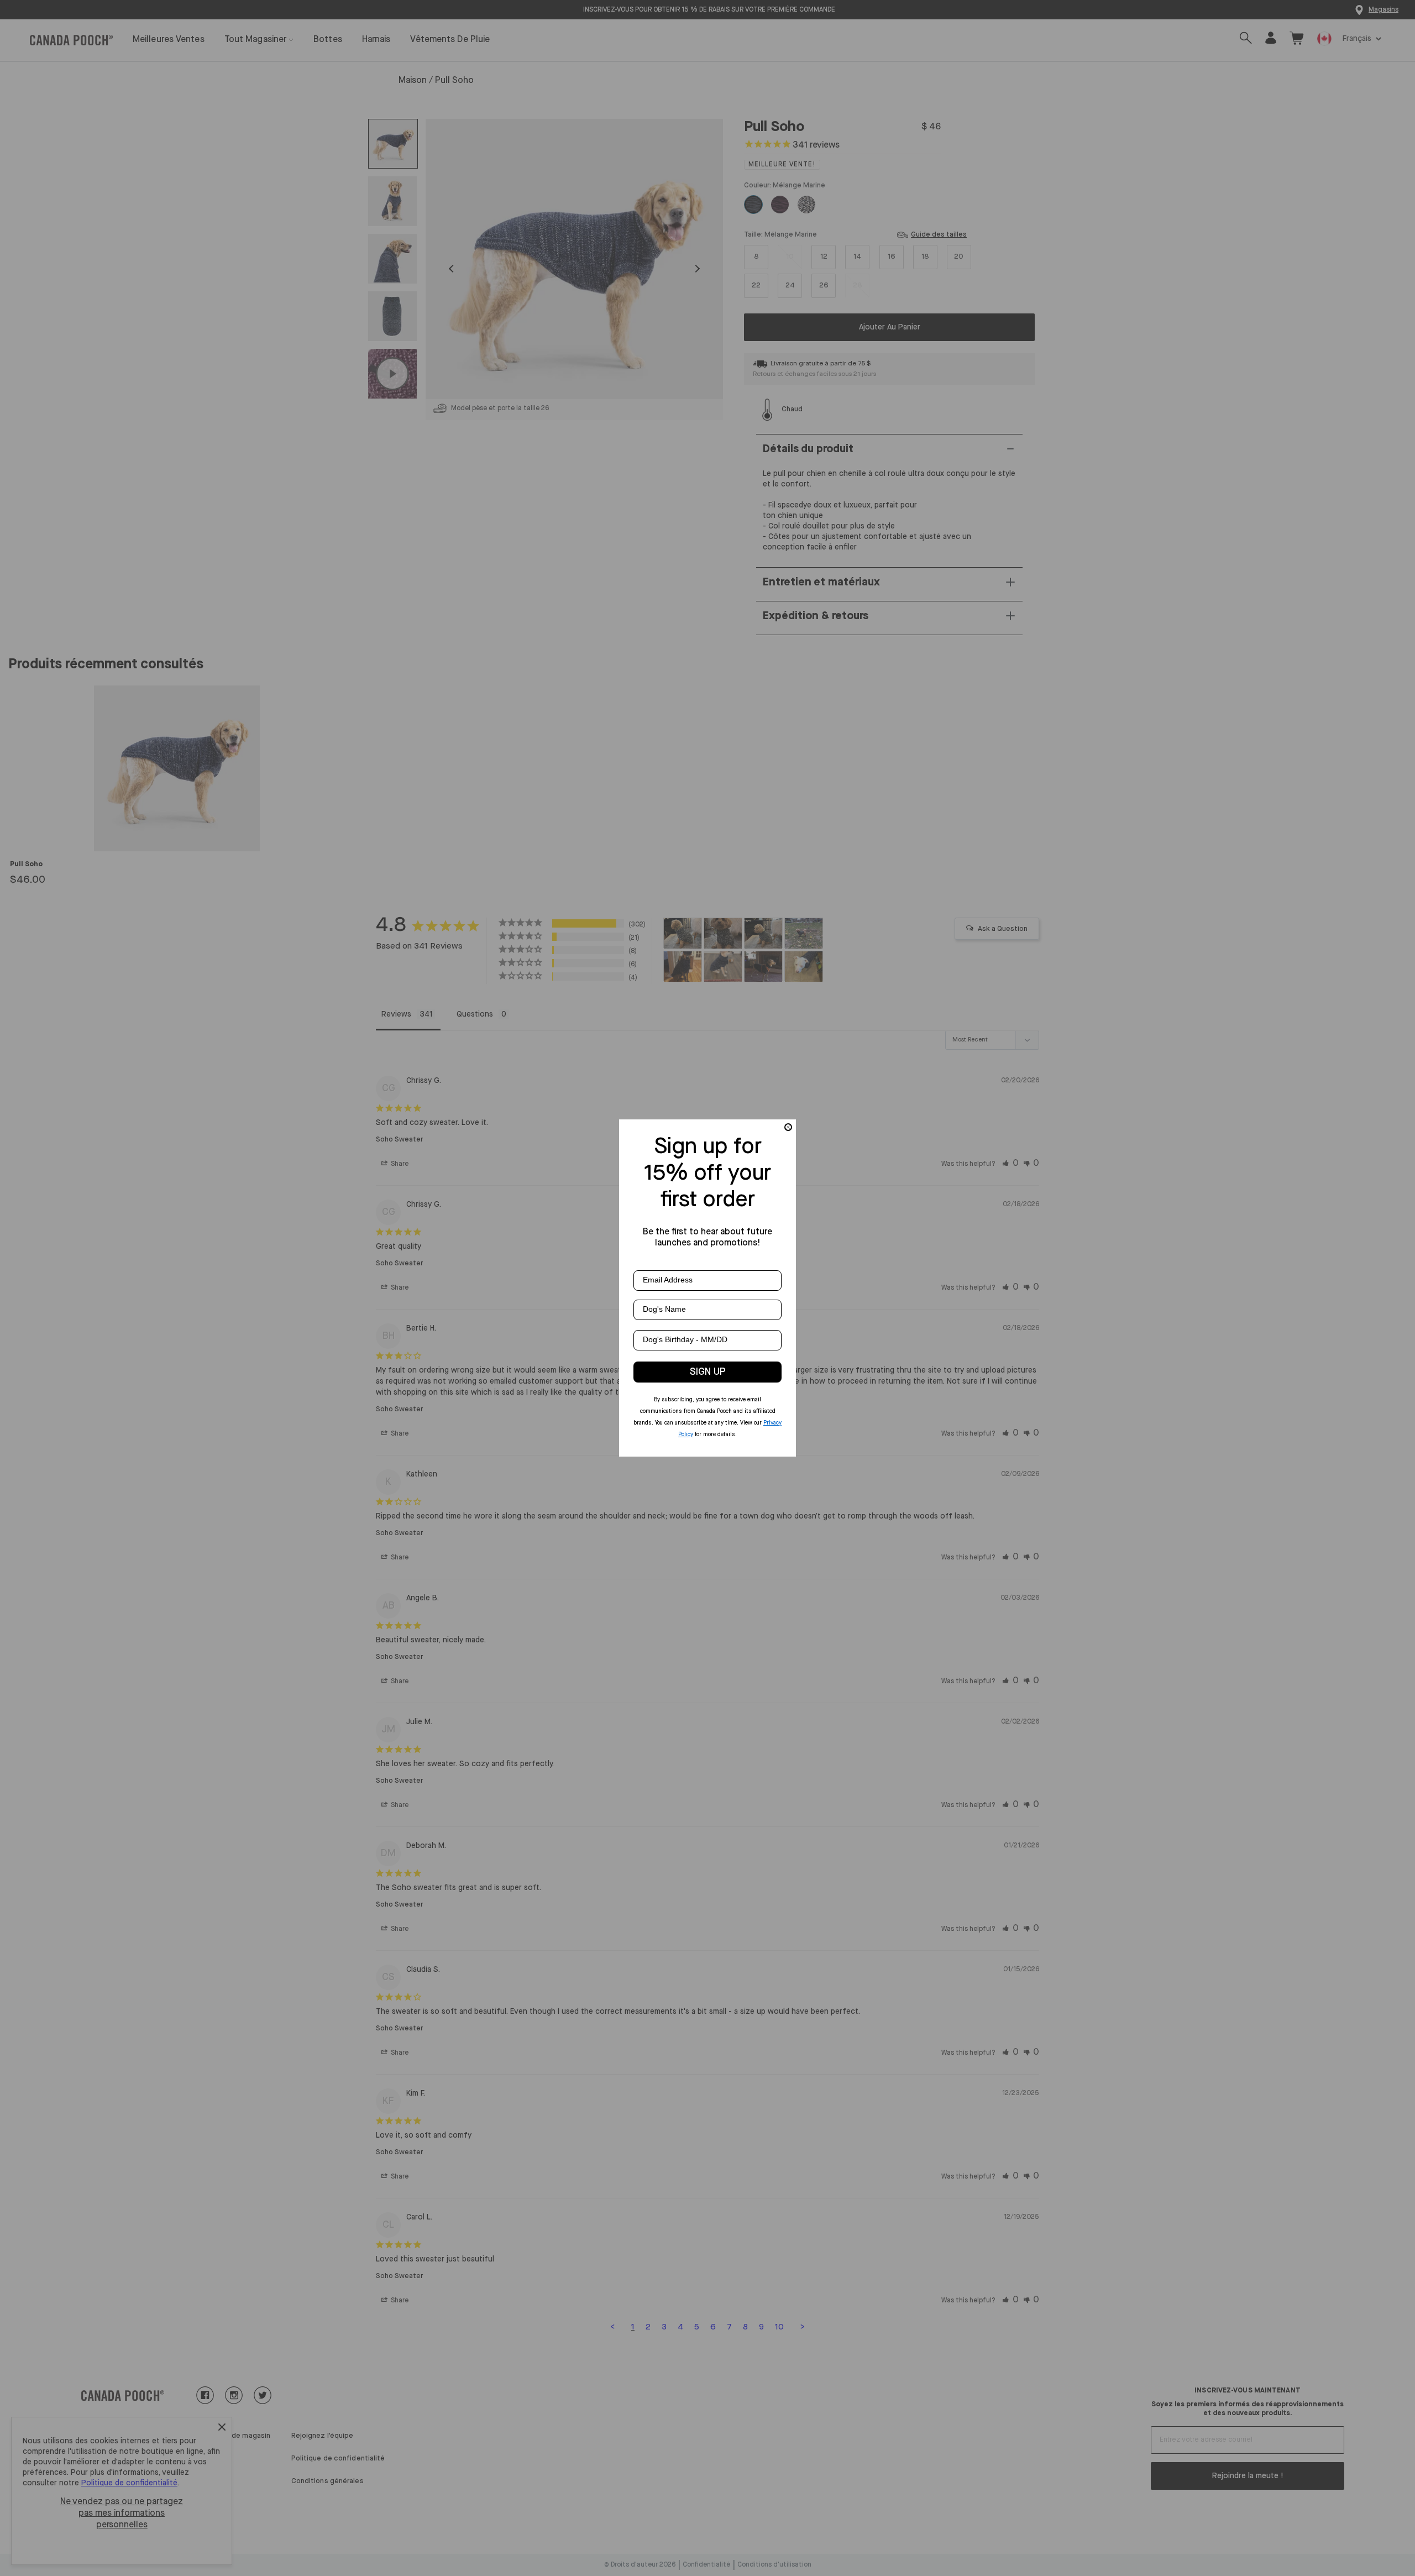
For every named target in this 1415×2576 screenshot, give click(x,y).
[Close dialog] (788, 1127)
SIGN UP (708, 1372)
